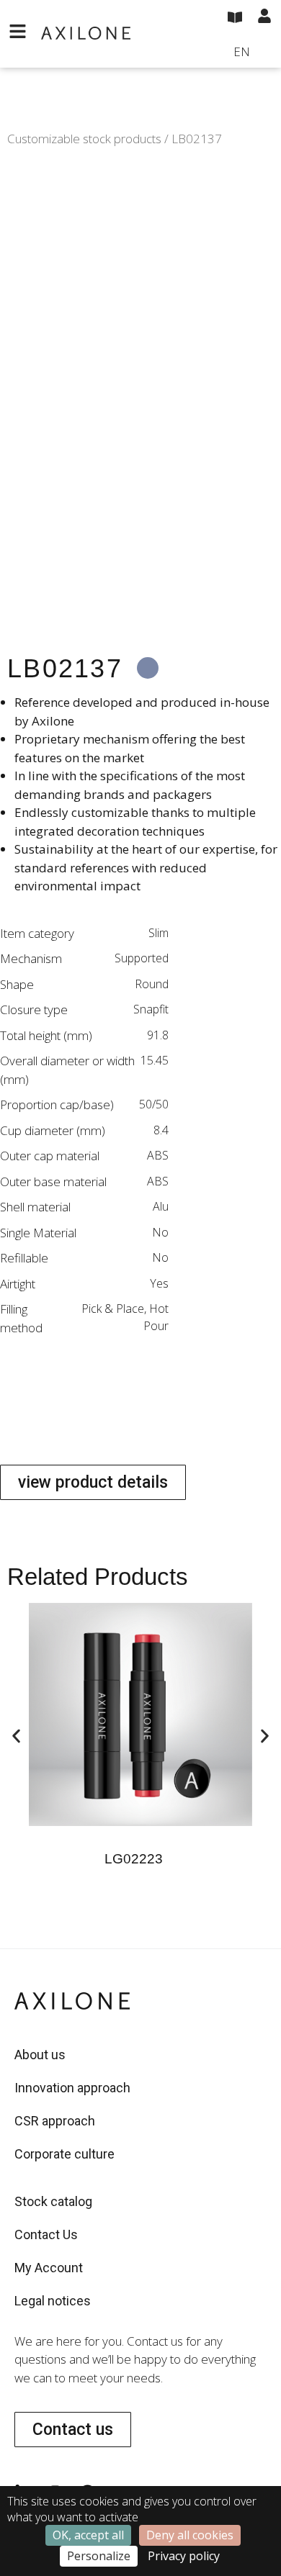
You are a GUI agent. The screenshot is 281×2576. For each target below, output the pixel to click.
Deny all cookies (190, 2535)
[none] (253, 53)
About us (40, 2055)
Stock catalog (53, 2201)
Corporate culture (64, 2154)
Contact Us (46, 2234)
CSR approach (55, 2121)
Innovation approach (72, 2088)
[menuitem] (253, 53)
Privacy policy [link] (184, 2556)
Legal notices (53, 2301)
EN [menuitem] (242, 51)
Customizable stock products (84, 139)
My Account (49, 2268)
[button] (16, 1736)
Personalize (99, 2556)
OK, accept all (88, 2535)
